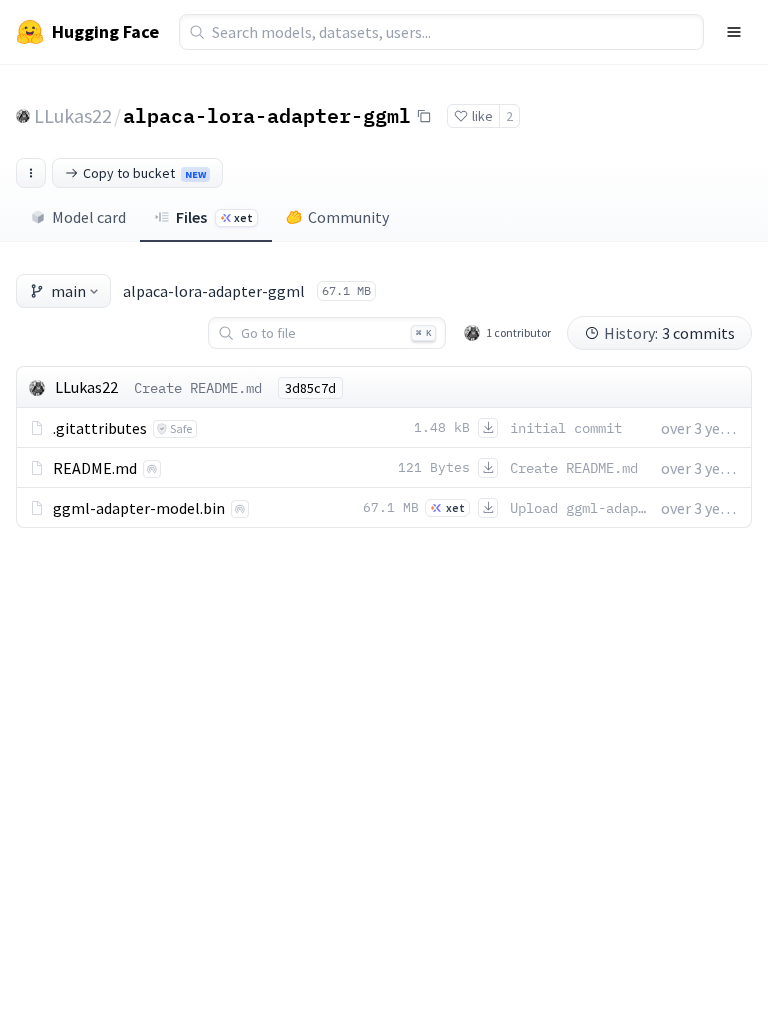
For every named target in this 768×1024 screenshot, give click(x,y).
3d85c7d (310, 388)
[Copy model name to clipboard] (424, 116)
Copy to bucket (144, 173)
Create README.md (198, 388)
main (68, 291)
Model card (89, 217)
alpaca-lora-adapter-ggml (267, 115)
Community (348, 217)
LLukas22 (73, 115)
